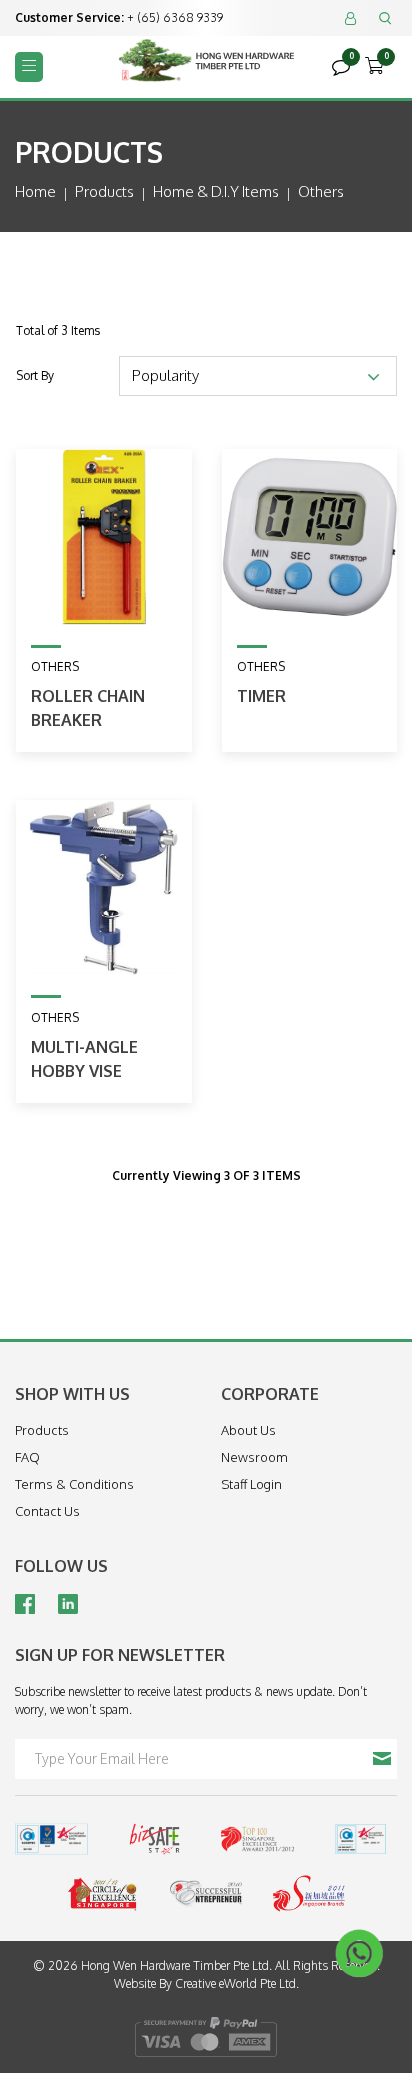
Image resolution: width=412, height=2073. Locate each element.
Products (104, 191)
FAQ (27, 1457)
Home (35, 191)
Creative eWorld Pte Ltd (235, 1983)
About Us (248, 1430)
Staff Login (251, 1484)
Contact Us (47, 1511)
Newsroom (254, 1457)
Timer (261, 696)
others (321, 191)
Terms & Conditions (74, 1484)
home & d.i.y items (216, 191)
